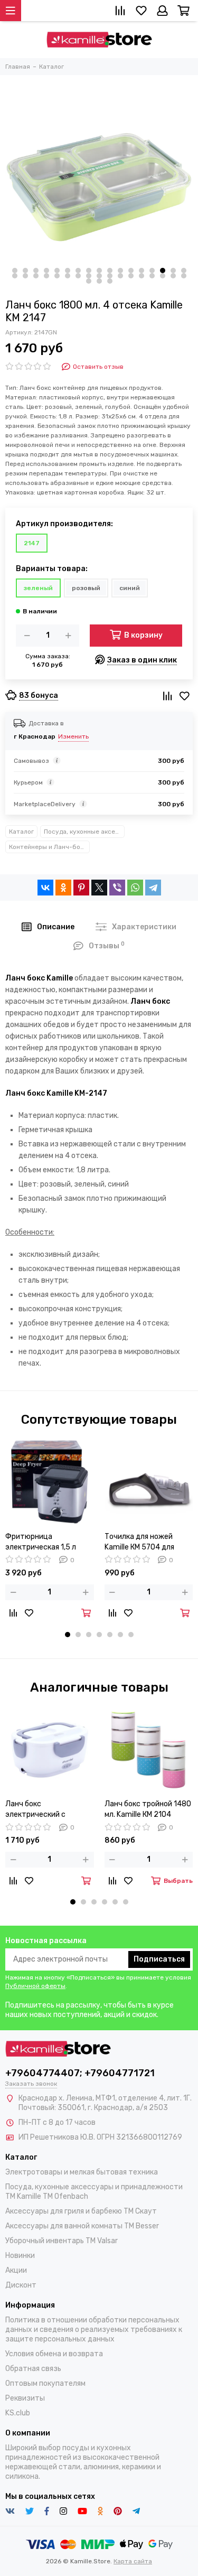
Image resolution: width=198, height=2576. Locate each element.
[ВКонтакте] (45, 888)
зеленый (38, 588)
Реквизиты (25, 2398)
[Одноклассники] (63, 888)
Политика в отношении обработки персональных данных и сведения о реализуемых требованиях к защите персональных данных (94, 2330)
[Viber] (117, 888)
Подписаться (159, 1959)
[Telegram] (153, 888)
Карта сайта (133, 2561)
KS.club (18, 2413)
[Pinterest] (81, 888)
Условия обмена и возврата (54, 2354)
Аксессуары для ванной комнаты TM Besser (82, 2226)
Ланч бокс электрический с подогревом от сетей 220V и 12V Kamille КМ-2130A (43, 1810)
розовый (86, 588)
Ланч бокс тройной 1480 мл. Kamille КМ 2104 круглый (148, 1810)
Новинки (20, 2256)
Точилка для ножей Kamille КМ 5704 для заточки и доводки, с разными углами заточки (142, 1542)
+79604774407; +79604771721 (80, 2073)
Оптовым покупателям (45, 2383)
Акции (16, 2270)
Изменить (73, 736)
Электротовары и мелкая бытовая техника (82, 2172)
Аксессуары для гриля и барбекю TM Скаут (81, 2211)
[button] (15, 270)
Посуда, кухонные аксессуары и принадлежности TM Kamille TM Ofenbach (84, 832)
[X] (99, 888)
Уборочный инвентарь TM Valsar (62, 2241)
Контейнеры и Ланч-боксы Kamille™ (49, 847)
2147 (32, 543)
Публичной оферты (35, 1986)
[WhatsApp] (135, 888)
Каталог (21, 832)
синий (130, 588)
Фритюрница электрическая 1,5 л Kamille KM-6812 (41, 1542)
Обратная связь (33, 2369)
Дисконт (21, 2285)
